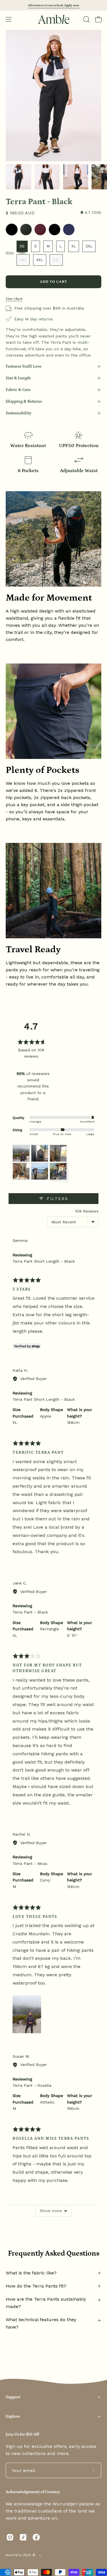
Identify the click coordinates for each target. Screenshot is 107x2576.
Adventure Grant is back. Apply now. (54, 5)
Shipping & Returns (24, 402)
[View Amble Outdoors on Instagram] (10, 2537)
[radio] (12, 230)
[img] (91, 213)
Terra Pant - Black (30, 1612)
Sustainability (19, 413)
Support (13, 2397)
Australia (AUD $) (21, 2555)
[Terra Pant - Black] (19, 177)
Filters (56, 1199)
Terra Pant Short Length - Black (44, 1261)
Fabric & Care (18, 390)
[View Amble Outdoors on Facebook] (36, 2537)
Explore (13, 2417)
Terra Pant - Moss (30, 1864)
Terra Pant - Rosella (32, 2085)
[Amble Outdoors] (54, 19)
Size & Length (18, 378)
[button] (86, 19)
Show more (51, 2211)
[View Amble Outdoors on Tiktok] (23, 2537)
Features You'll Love (24, 366)
